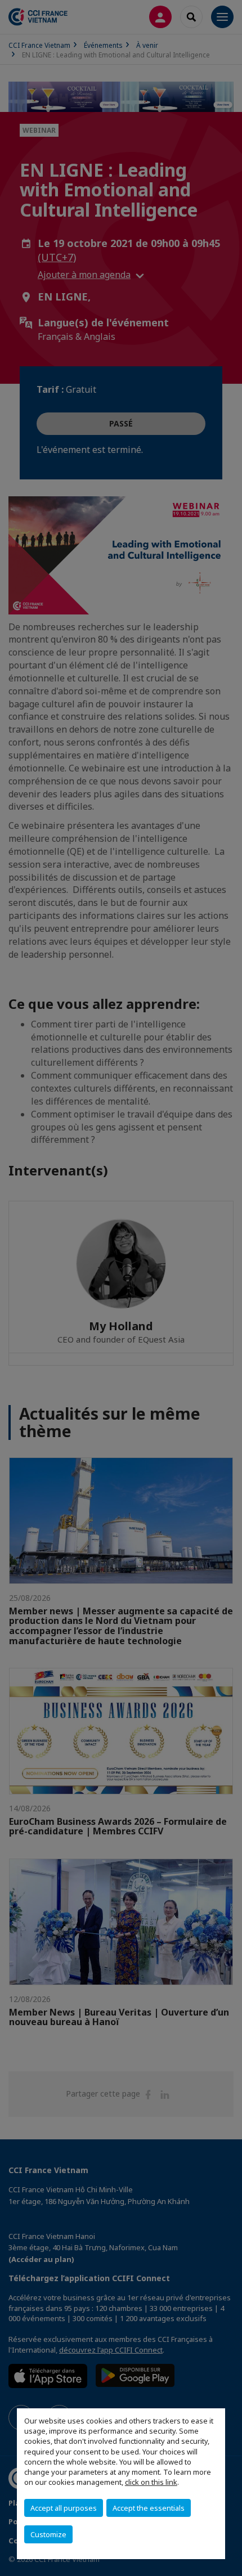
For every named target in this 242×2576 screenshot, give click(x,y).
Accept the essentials (149, 2508)
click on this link (151, 2482)
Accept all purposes (64, 2508)
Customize (48, 2534)
